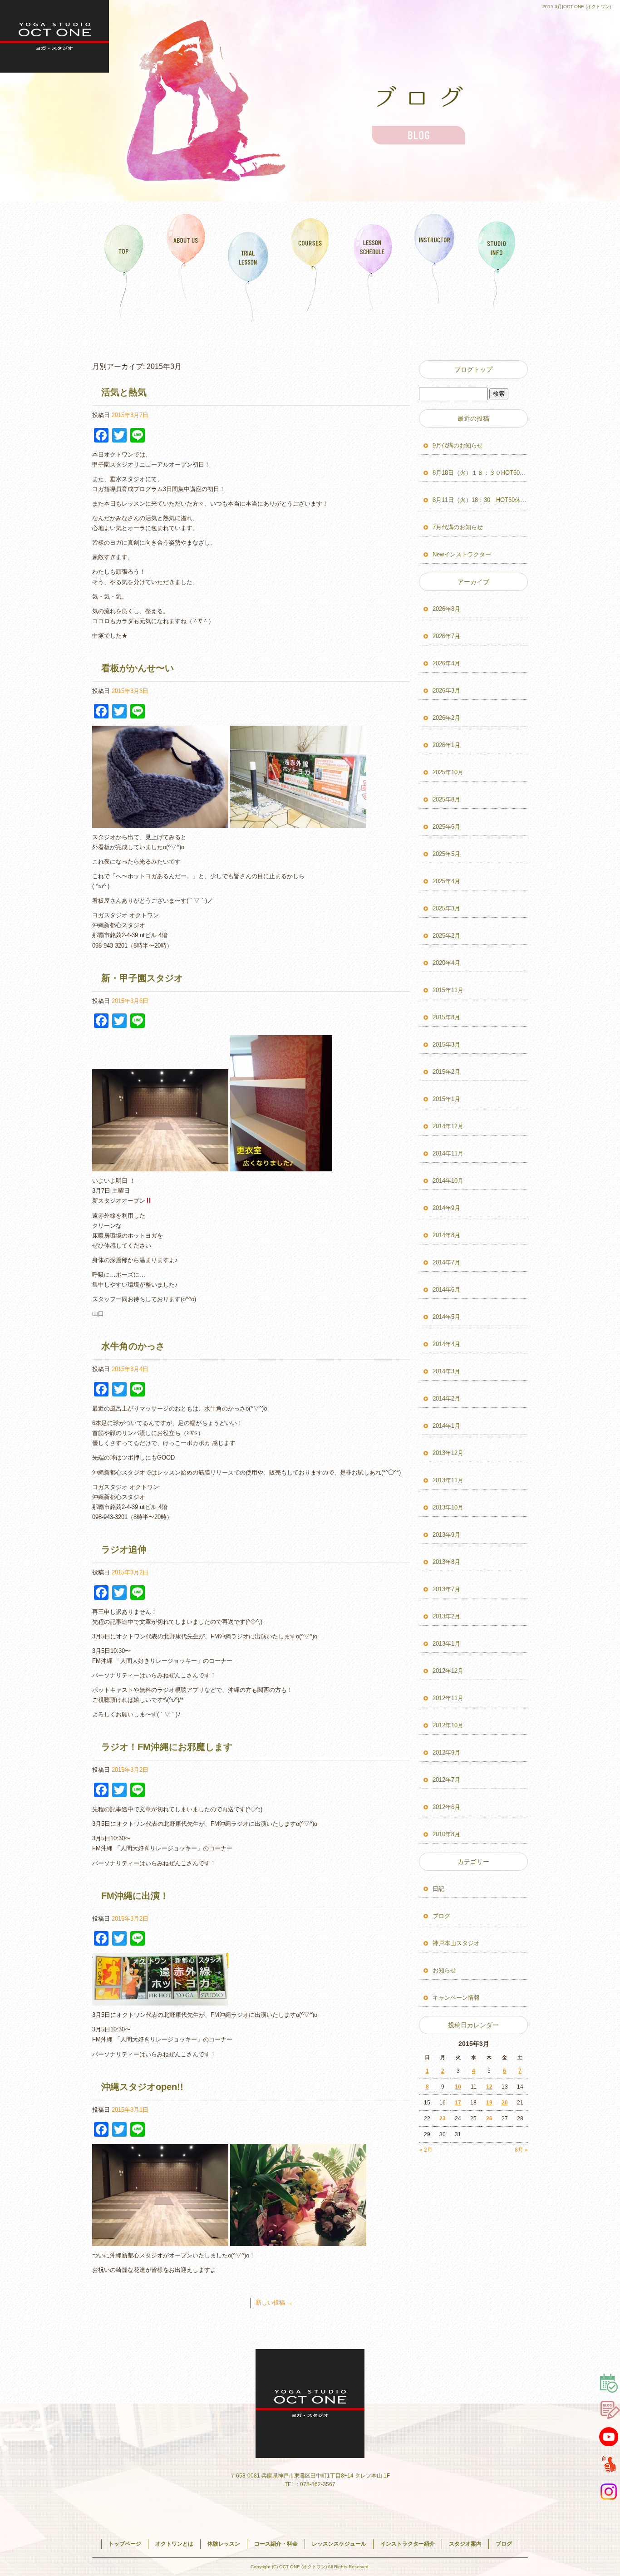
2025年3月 (446, 908)
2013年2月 (446, 1616)
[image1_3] (298, 823)
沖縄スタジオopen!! (142, 2087)
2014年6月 (446, 1290)
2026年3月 (446, 691)
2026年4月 (446, 663)
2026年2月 (446, 718)
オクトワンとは (186, 265)
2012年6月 (446, 1807)
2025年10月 (448, 772)
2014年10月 (448, 1181)
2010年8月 (446, 1834)
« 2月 (426, 2150)
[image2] (281, 1166)
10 (458, 2087)
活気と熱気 (124, 392)
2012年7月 (446, 1780)
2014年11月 (448, 1153)
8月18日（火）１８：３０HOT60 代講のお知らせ (480, 473)
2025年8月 (446, 799)
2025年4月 (446, 881)
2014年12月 (448, 1126)
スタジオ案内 (497, 265)
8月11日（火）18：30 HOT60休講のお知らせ (480, 500)
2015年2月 (446, 1072)
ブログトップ (473, 369)
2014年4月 (446, 1344)
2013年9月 (446, 1535)
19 (489, 2103)
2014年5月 (446, 1317)
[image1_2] (160, 823)
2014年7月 (446, 1262)
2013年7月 (446, 1589)
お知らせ (444, 1970)
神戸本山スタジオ (456, 1943)
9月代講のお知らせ (458, 445)
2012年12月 (448, 1671)
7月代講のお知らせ (458, 527)
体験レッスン (248, 265)
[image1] (160, 1166)
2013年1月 (446, 1644)
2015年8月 (446, 1017)
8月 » (521, 2150)
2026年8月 (446, 609)
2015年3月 (446, 1045)
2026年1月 (446, 745)
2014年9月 (446, 1208)
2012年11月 (448, 1698)
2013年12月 (448, 1453)
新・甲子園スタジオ (142, 978)
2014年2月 (446, 1399)
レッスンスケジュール (372, 265)
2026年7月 (446, 636)
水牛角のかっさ (133, 1346)
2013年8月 (446, 1562)
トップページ (123, 265)
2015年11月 (448, 990)
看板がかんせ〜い (138, 668)
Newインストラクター (462, 554)
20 (505, 2103)
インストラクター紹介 (435, 265)
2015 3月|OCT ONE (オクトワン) (577, 7)
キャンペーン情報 (456, 1998)
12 (489, 2087)
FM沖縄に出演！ (135, 1896)
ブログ (441, 1916)
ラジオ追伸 (124, 1549)
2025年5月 (446, 854)
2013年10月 (448, 1507)
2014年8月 (446, 1235)
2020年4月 (446, 963)
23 (443, 2119)
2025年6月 (446, 827)
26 (489, 2119)
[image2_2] (160, 2000)
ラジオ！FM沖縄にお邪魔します (167, 1747)
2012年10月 (448, 1725)
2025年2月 (446, 936)
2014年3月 (446, 1371)
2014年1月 (446, 1426)
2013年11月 (448, 1480)
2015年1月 (446, 1099)
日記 (438, 1889)
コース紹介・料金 (310, 265)
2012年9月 (446, 1753)
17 (458, 2103)
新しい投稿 (274, 2303)
